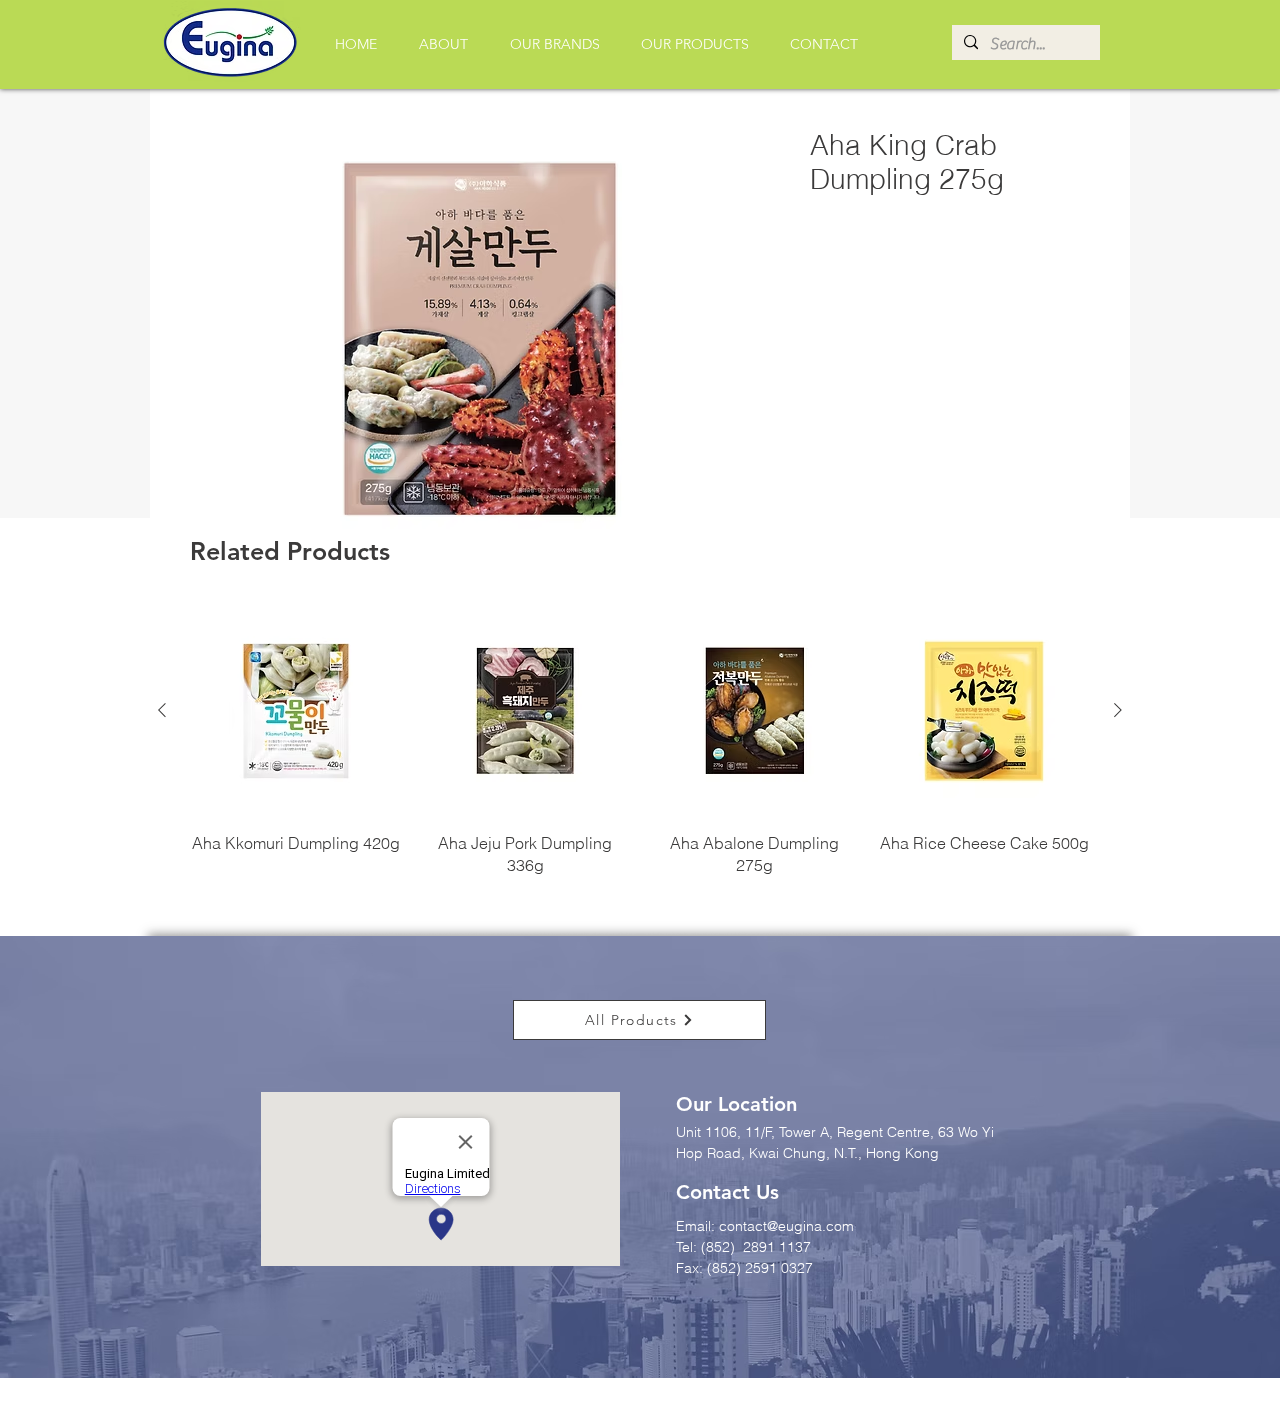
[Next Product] (1118, 710)
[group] (640, 741)
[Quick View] (296, 711)
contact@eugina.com (786, 1226)
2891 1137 (779, 1247)
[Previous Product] (162, 710)
